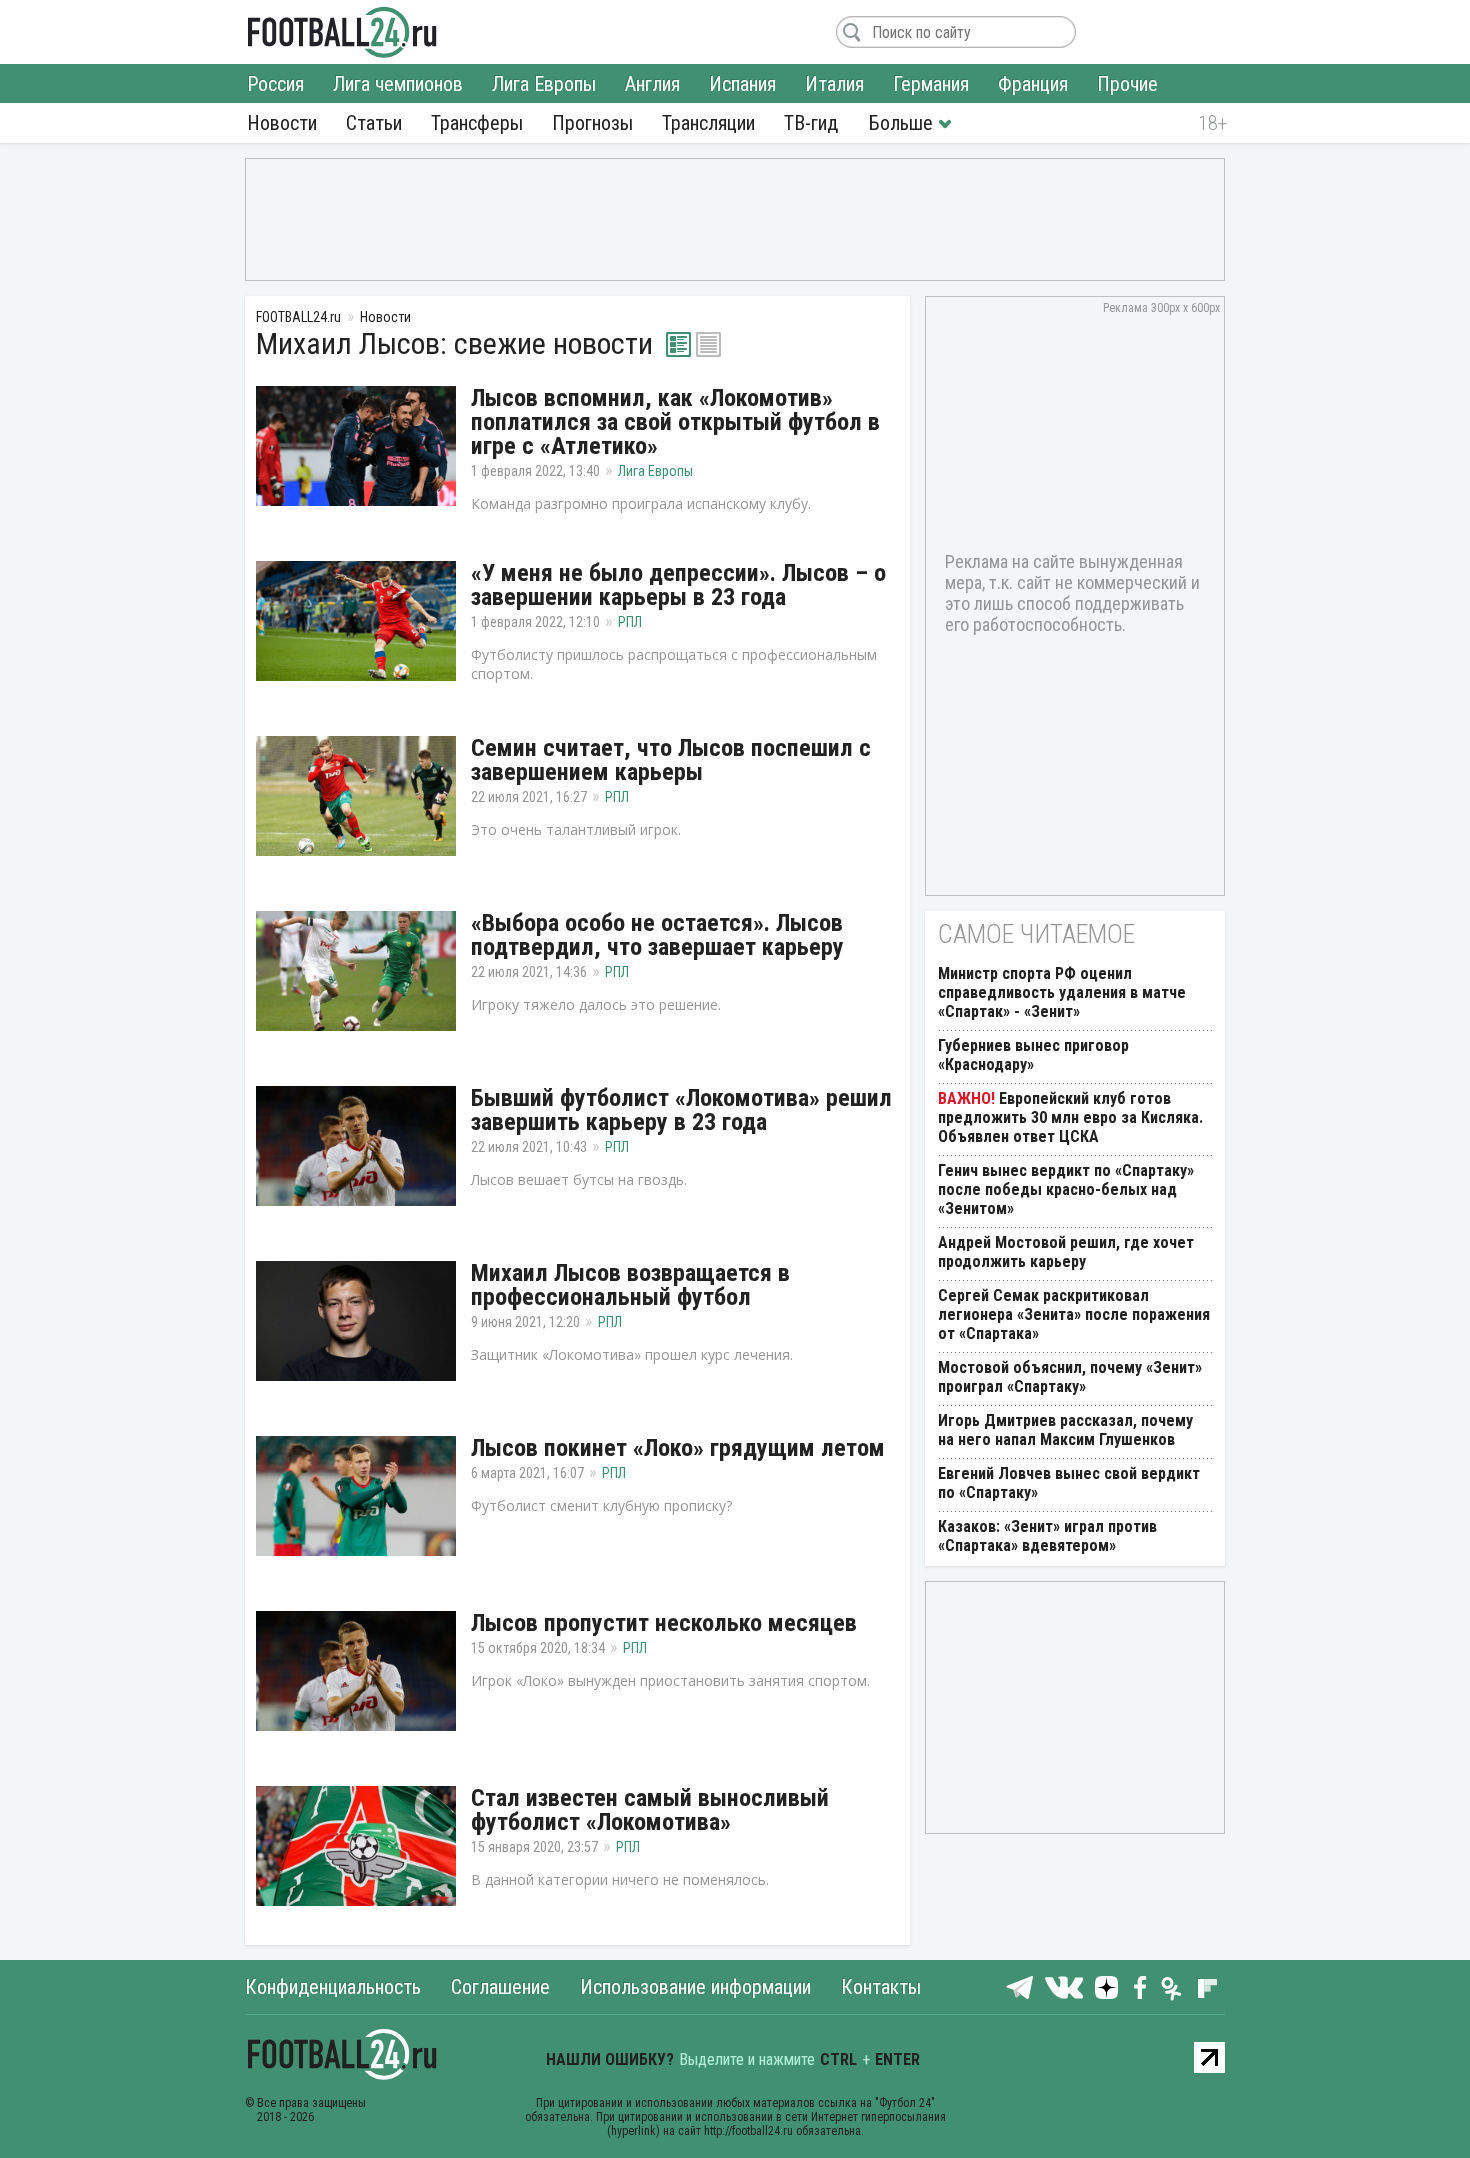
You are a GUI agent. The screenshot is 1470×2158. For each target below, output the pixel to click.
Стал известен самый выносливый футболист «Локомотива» (650, 1810)
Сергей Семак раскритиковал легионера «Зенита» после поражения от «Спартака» (1074, 1314)
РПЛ (630, 622)
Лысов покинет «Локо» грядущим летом (678, 1448)
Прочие (1127, 84)
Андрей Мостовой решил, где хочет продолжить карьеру (1066, 1252)
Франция (1033, 84)
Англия (652, 84)
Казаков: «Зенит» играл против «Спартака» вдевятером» (1047, 1536)
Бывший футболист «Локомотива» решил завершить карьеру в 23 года (681, 1110)
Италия (834, 84)
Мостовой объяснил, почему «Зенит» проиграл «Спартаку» (1070, 1377)
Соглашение (500, 1987)
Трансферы (477, 123)
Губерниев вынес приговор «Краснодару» (1033, 1055)
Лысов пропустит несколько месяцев (664, 1623)
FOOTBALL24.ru (342, 32)
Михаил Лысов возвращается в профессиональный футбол (630, 1285)
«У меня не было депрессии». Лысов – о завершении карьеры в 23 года (678, 585)
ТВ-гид (811, 123)
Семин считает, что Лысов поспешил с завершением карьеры (671, 760)
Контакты (881, 1987)
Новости (282, 123)
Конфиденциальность (333, 1987)
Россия (275, 84)
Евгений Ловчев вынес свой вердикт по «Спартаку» (1069, 1483)
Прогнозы (592, 123)
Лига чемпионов (398, 84)
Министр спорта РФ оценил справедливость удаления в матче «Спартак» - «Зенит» (1062, 992)
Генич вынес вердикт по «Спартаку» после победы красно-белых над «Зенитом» (1066, 1189)
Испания (742, 84)
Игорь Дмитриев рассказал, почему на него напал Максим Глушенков (1065, 1430)
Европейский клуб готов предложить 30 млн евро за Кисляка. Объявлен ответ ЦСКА (1070, 1117)
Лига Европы (544, 84)
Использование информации (695, 1987)
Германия (931, 84)
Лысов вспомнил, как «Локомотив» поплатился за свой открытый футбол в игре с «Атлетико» (675, 422)
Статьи (374, 123)
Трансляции (708, 123)
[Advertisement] (735, 218)
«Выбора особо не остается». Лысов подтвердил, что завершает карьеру (657, 935)
